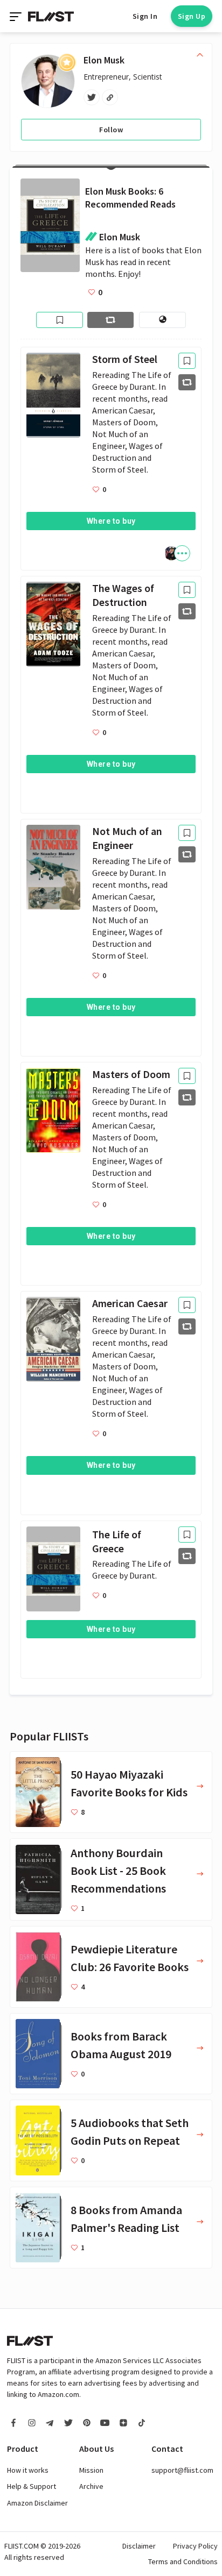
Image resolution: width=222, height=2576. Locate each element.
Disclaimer (139, 2546)
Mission (91, 2470)
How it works (28, 2470)
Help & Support (32, 2486)
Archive (91, 2486)
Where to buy (111, 521)
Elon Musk (104, 60)
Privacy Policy (195, 2546)
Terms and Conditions (183, 2561)
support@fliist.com (182, 2470)
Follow (111, 130)
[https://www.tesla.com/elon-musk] (110, 97)
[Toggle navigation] (17, 16)
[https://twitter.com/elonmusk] (92, 97)
